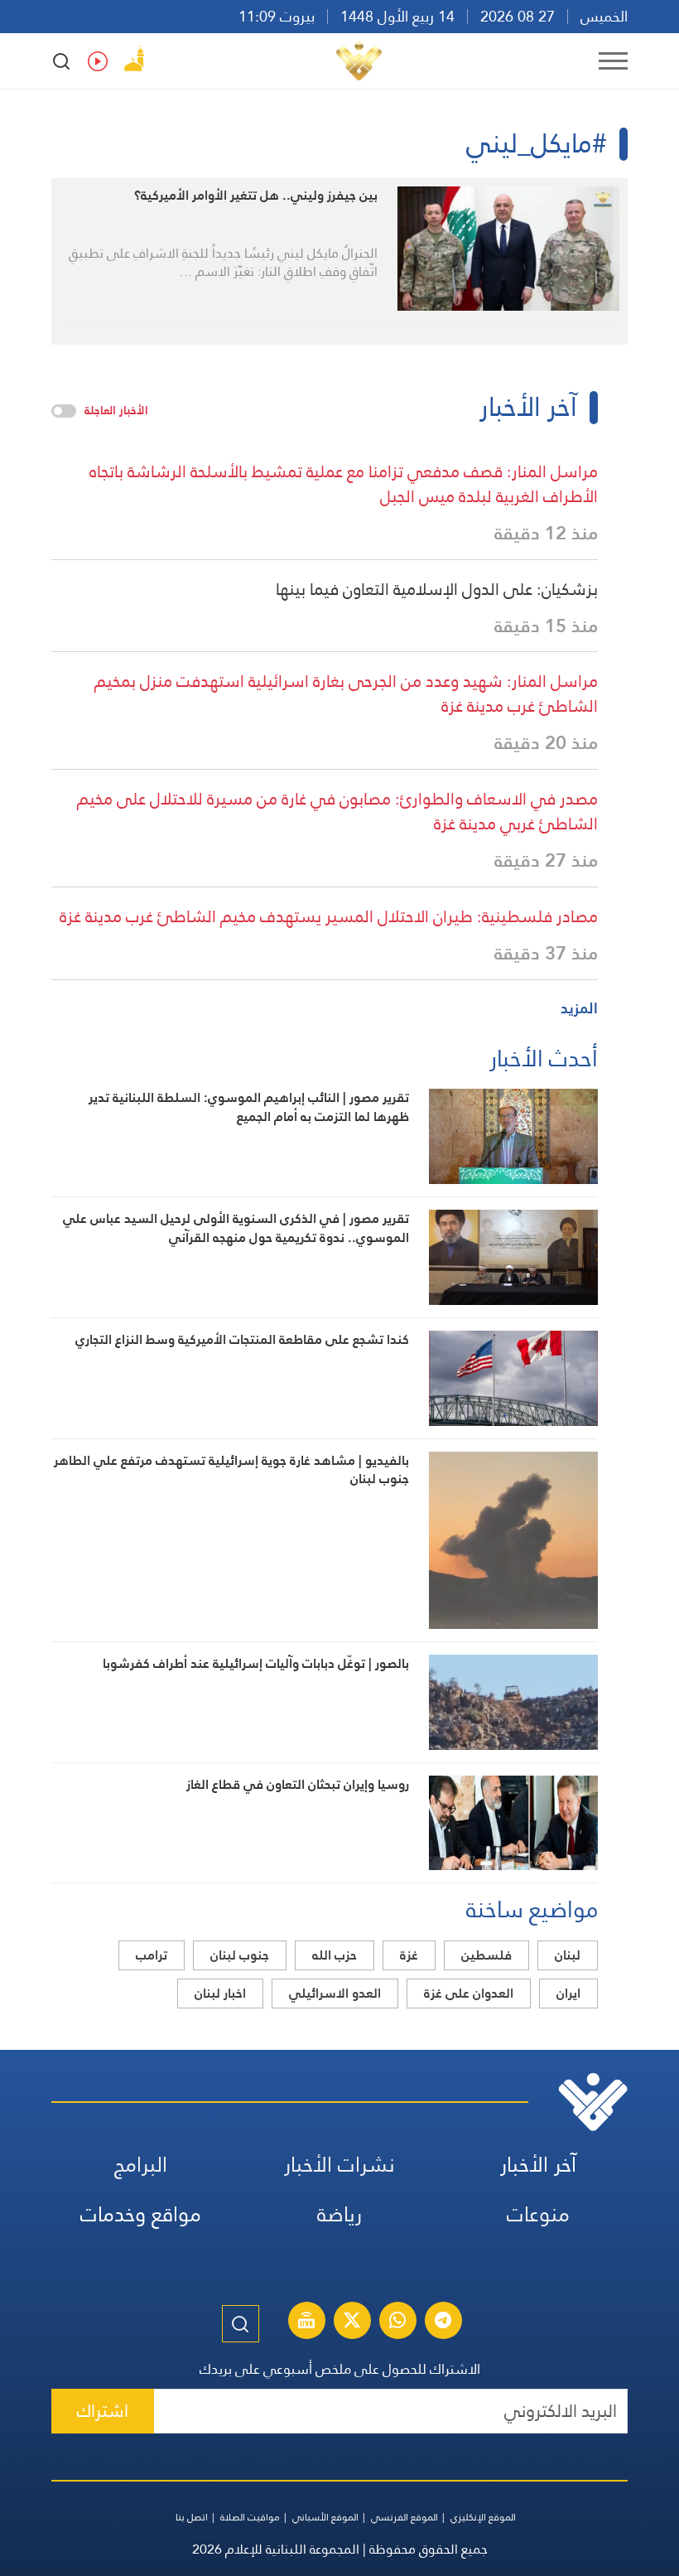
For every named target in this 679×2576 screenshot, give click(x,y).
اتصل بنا (192, 2517)
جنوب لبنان (240, 1955)
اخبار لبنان (220, 1993)
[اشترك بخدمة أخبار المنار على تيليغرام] (443, 2322)
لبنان (568, 1955)
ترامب (152, 1955)
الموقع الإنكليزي (483, 2517)
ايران (568, 1993)
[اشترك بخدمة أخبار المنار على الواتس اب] (397, 2322)
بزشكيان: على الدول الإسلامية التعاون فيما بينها (437, 589)
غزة (409, 1955)
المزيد (579, 1008)
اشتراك (103, 2411)
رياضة (339, 2214)
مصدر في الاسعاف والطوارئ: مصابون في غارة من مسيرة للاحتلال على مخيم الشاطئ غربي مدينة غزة (337, 811)
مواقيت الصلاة (250, 2517)
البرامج (141, 2165)
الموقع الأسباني (325, 2517)
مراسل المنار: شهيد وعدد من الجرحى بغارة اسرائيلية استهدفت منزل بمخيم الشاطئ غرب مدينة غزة (346, 694)
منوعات (538, 2214)
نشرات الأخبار (339, 2165)
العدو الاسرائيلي (335, 1993)
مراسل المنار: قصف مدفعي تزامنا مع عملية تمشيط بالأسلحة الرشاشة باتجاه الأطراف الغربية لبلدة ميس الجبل (344, 484)
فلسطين (486, 1955)
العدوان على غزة (469, 1993)
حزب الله (335, 1955)
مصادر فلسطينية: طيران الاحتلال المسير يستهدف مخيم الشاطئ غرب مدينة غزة (329, 916)
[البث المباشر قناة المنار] (306, 2322)
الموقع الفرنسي (405, 2517)
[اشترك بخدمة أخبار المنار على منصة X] (352, 2322)
